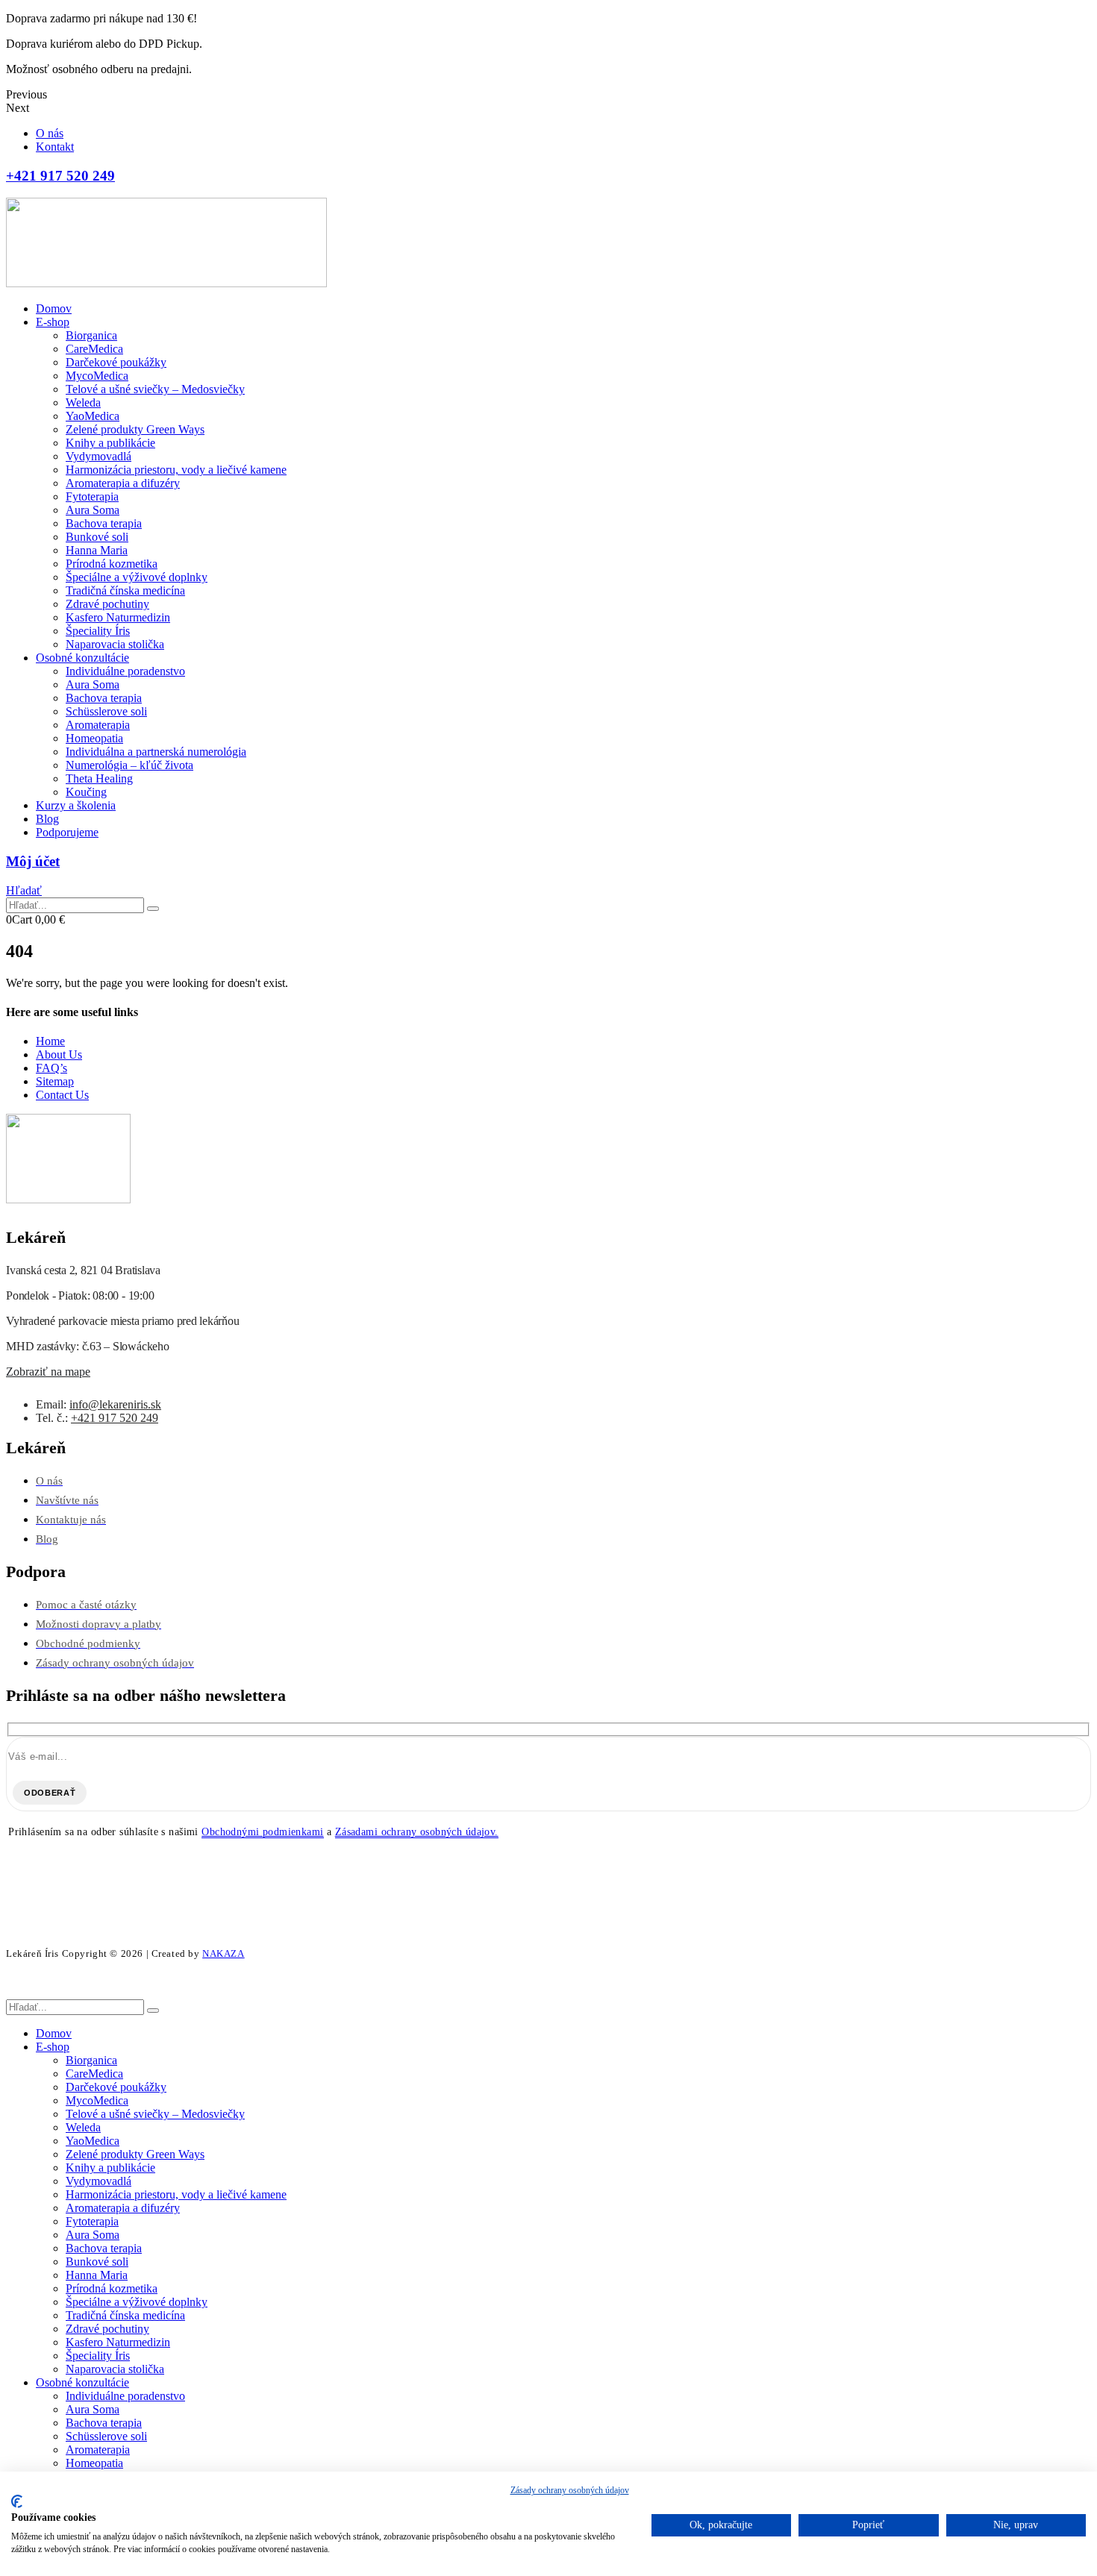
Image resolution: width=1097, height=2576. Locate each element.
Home (50, 1041)
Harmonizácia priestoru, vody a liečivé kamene (176, 470)
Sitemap (55, 1081)
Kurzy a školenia (76, 805)
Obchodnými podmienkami (262, 1832)
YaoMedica (93, 416)
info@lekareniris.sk (115, 1404)
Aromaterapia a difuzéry (123, 483)
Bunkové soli (97, 537)
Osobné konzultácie (82, 658)
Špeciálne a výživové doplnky (137, 577)
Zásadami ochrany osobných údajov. (417, 1832)
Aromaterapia (98, 725)
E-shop (53, 322)
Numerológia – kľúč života (129, 765)
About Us (59, 1054)
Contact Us (62, 1095)
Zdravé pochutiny (107, 604)
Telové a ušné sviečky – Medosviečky (155, 389)
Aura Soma (93, 510)
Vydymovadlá (99, 456)
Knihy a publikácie (110, 443)
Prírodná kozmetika (112, 564)
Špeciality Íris (98, 631)
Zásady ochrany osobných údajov (570, 2490)
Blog (47, 819)
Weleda (83, 402)
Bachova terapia (104, 523)
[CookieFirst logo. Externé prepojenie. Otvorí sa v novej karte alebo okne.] (17, 2501)
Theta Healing (99, 778)
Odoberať (50, 1793)
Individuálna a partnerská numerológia (156, 752)
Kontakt (55, 147)
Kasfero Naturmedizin (118, 617)
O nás (50, 133)
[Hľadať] (153, 909)
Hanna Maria (97, 550)
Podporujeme (67, 832)
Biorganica (91, 335)
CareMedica (94, 349)
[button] (24, 890)
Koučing (86, 792)
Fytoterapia (92, 496)
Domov (54, 308)
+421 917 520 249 (115, 1418)
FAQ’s (51, 1068)
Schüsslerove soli (106, 711)
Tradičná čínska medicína (125, 590)
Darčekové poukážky (116, 362)
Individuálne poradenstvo (125, 671)
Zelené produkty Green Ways (135, 429)
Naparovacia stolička (115, 644)
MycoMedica (97, 376)
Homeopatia (94, 738)
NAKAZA (224, 1953)
